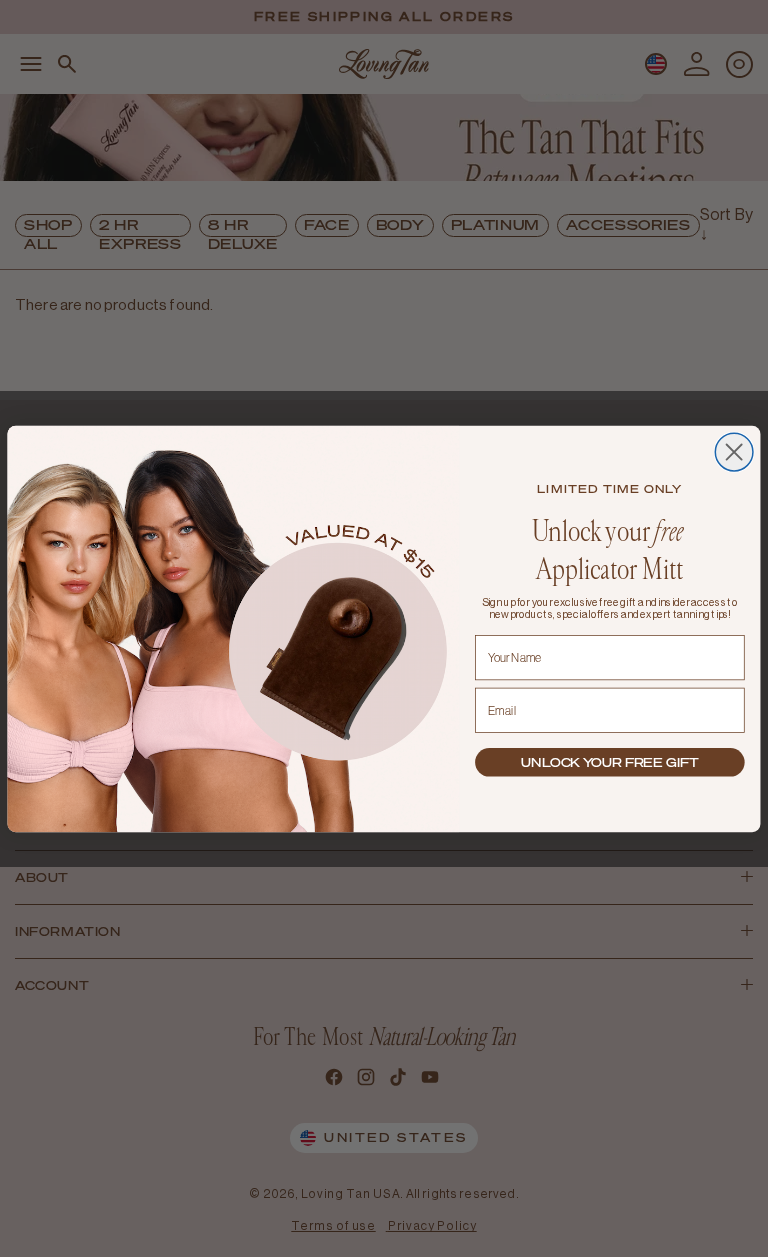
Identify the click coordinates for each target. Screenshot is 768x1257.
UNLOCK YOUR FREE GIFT (609, 761)
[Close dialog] (734, 452)
